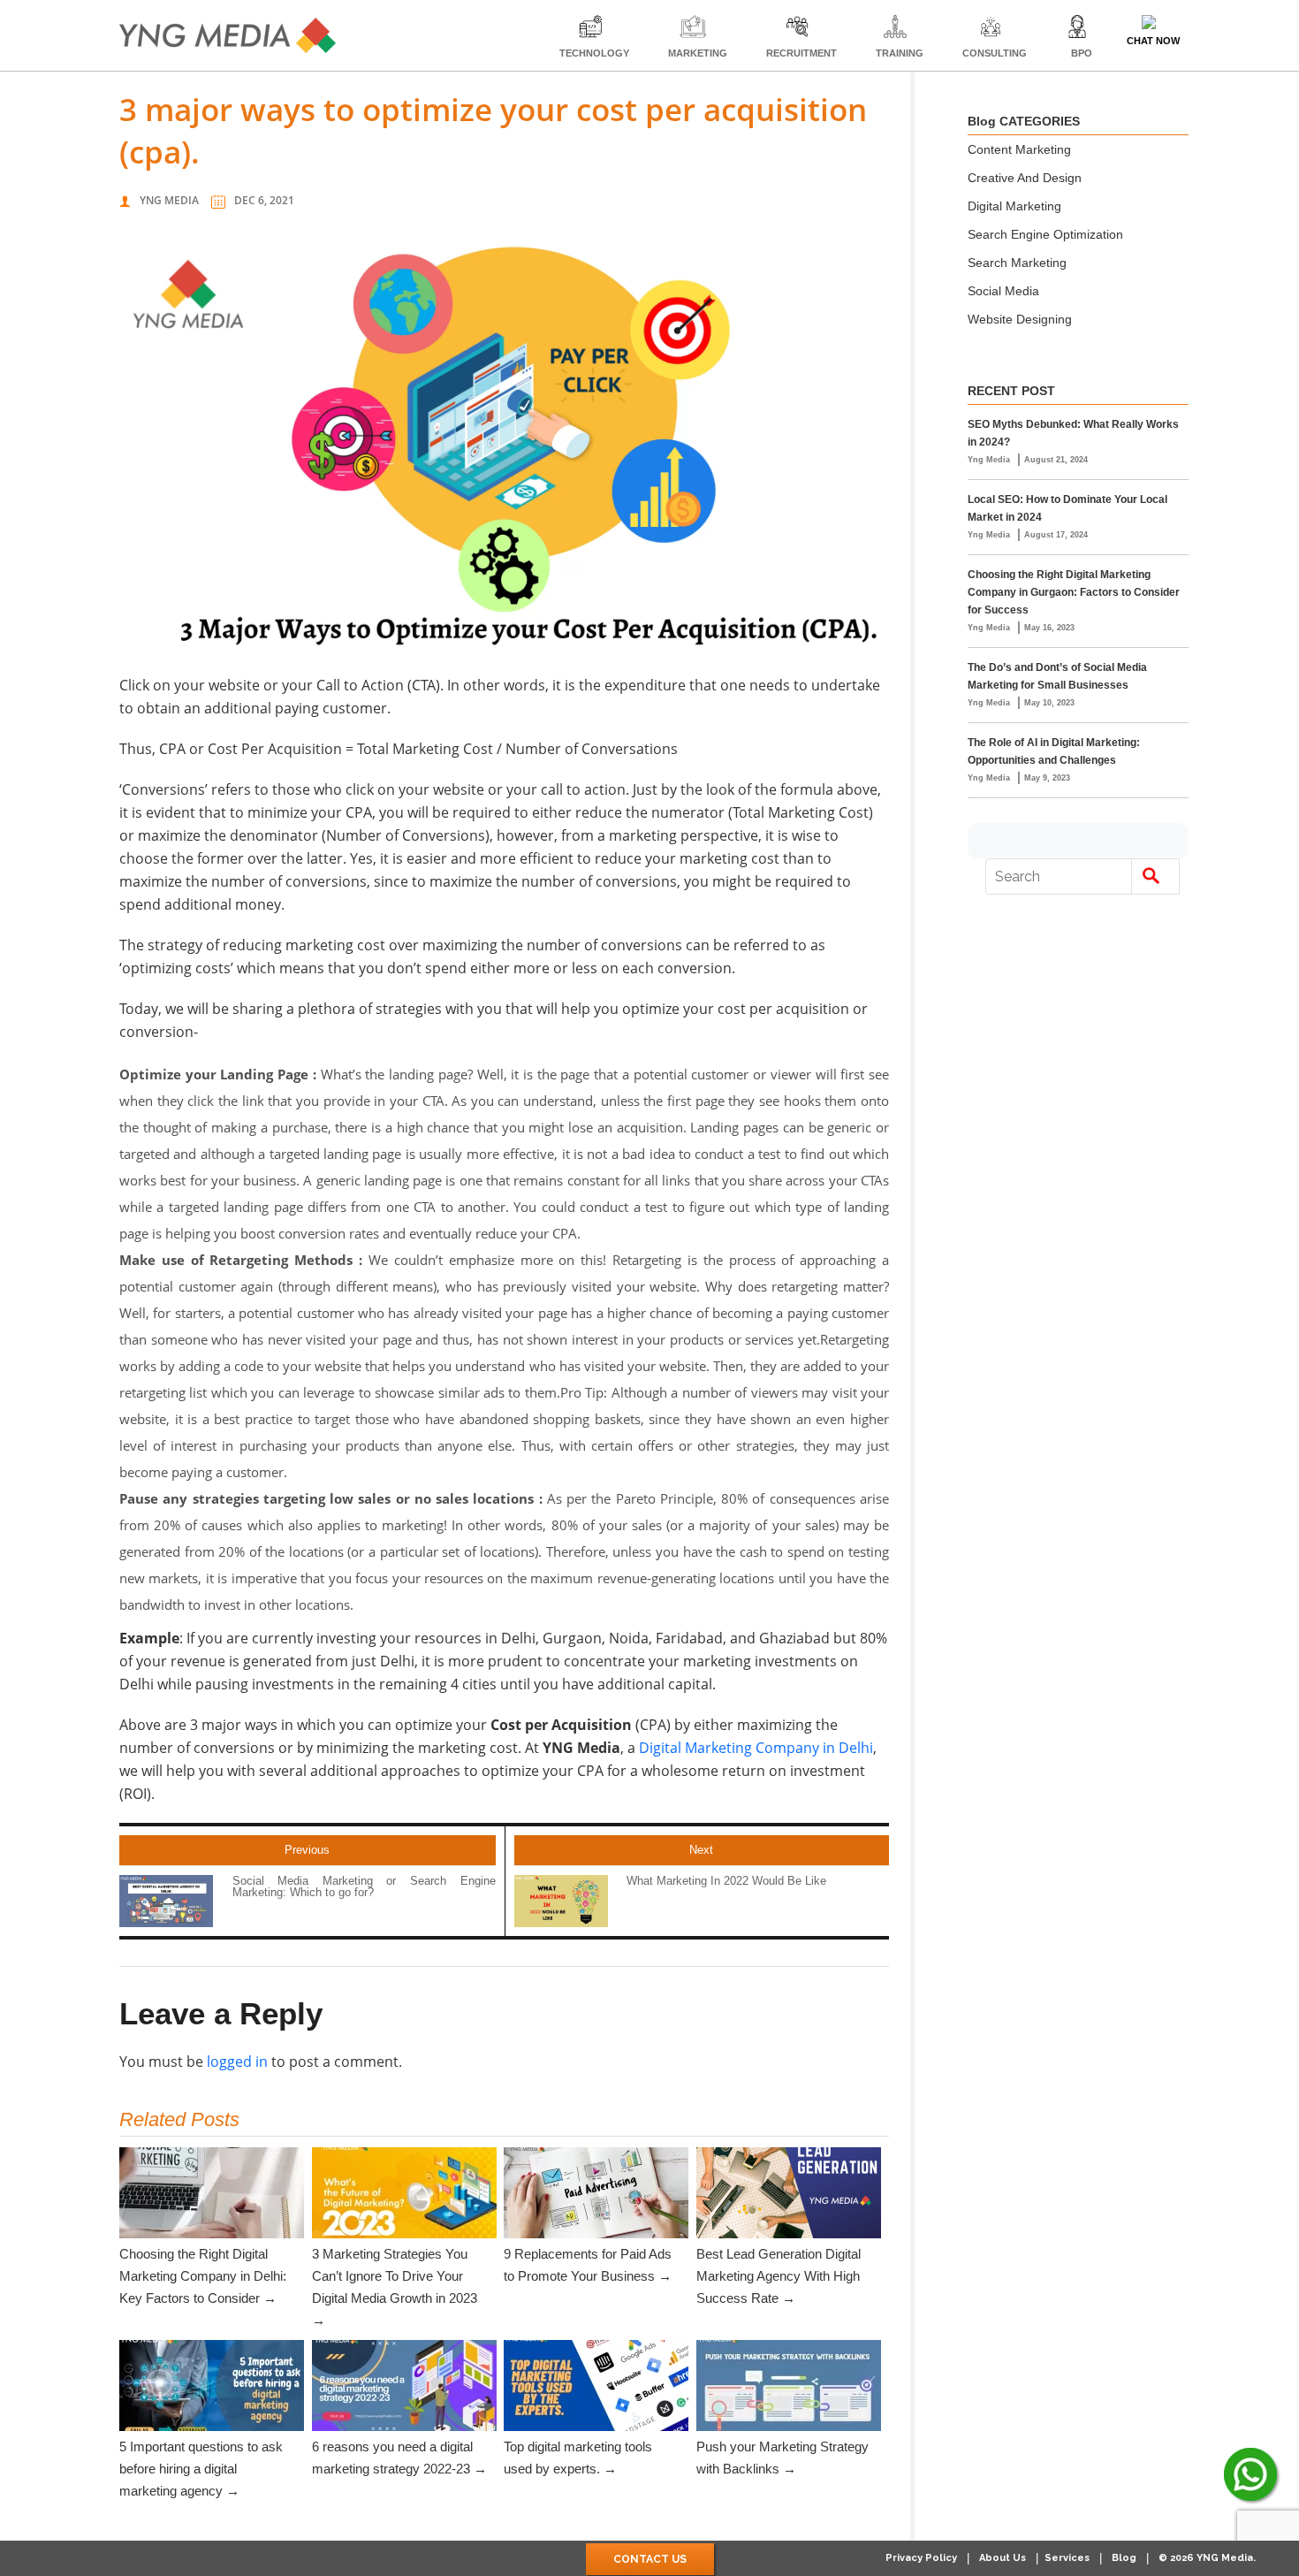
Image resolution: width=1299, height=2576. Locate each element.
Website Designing (1020, 319)
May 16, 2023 (1049, 628)
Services (1067, 2558)
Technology (594, 53)
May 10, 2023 (1049, 703)
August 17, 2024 (1056, 535)
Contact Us (650, 2559)
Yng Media (169, 200)
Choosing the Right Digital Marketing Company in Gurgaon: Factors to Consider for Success (1074, 592)
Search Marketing (1017, 263)
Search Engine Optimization (1045, 234)
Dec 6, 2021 (264, 200)
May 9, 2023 (1047, 778)
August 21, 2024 (1056, 460)
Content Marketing (1019, 149)
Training (900, 53)
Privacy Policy (921, 2558)
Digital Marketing (1014, 206)
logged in (237, 2062)
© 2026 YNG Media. (1207, 2558)
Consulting (995, 53)
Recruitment (801, 53)
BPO (1082, 53)
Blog (1124, 2558)
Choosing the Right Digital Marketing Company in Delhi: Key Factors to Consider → (203, 2276)
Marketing (698, 53)
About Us (1003, 2558)
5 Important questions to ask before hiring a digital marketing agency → (201, 2469)
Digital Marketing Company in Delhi (756, 1748)
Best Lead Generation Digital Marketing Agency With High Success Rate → (779, 2276)
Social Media (1003, 291)
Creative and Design (1025, 178)
